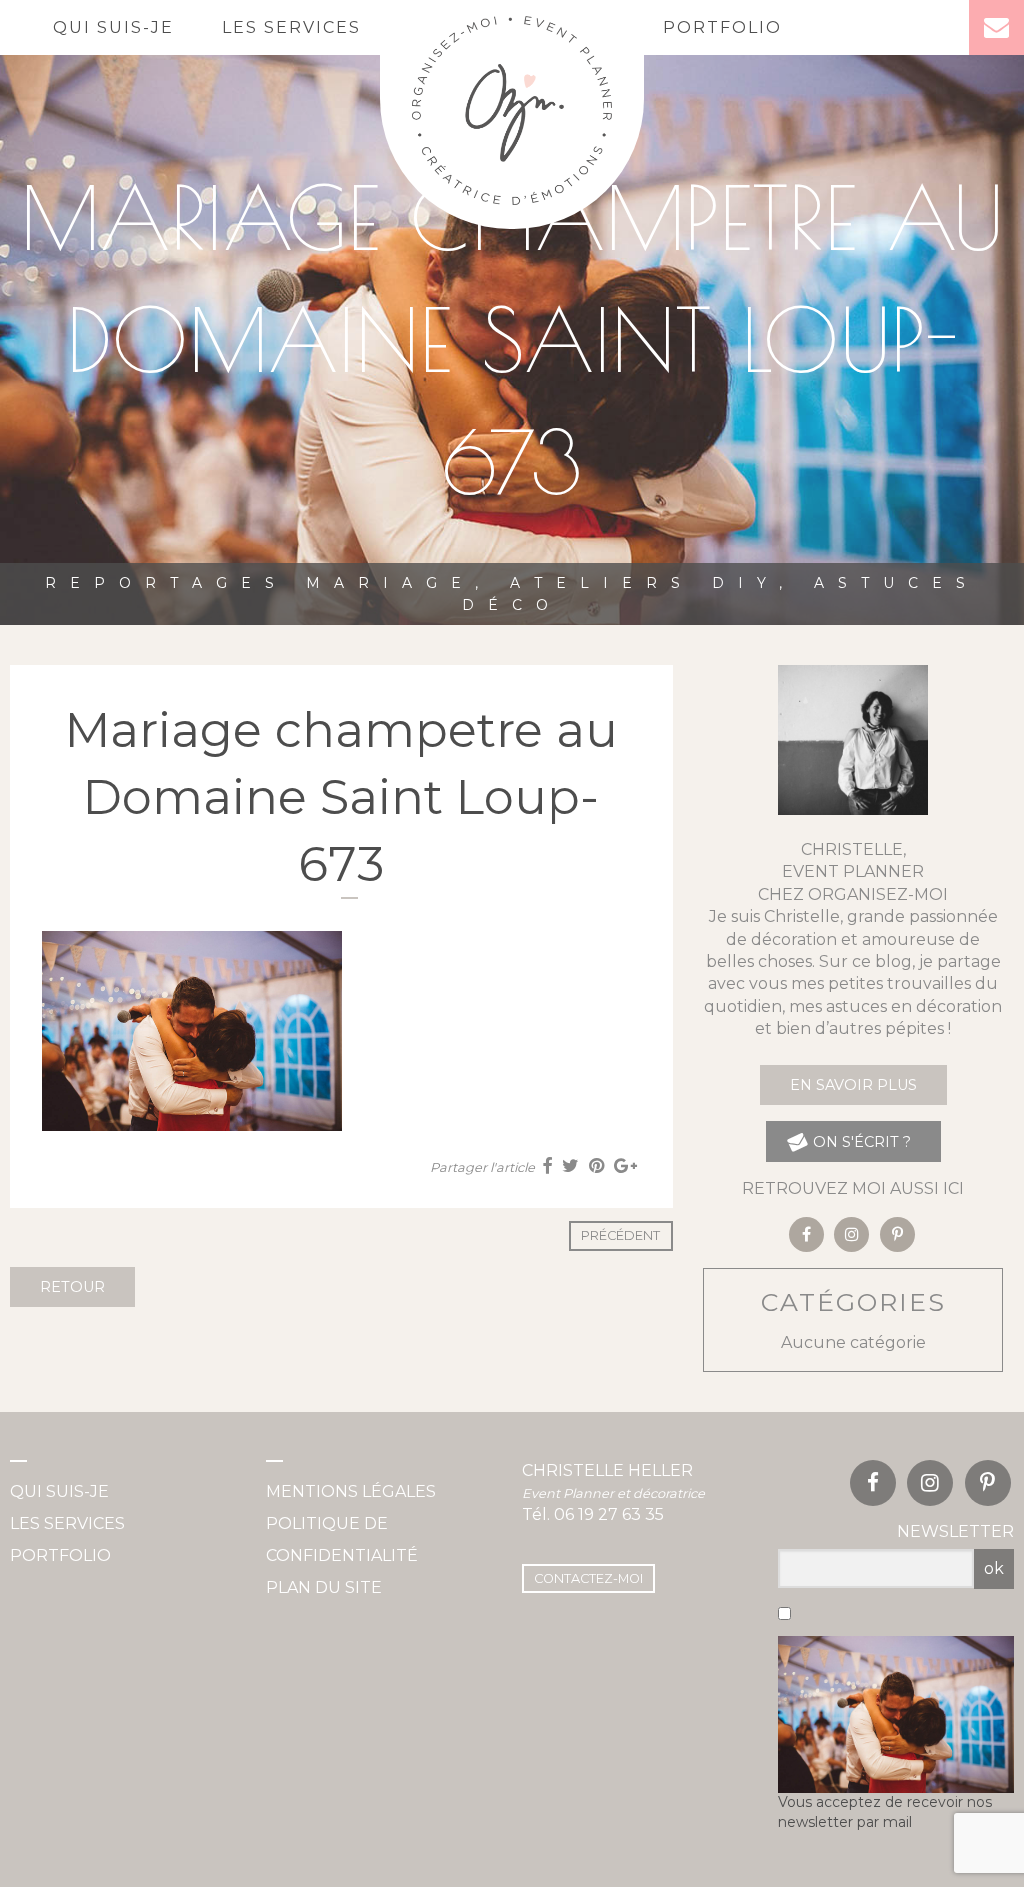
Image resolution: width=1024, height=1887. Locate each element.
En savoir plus (853, 1085)
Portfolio (722, 27)
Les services (291, 27)
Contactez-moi (588, 1578)
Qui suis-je (113, 27)
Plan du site (324, 1587)
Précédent (620, 1235)
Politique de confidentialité (342, 1539)
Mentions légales (351, 1491)
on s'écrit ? (860, 1142)
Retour (72, 1287)
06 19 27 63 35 (609, 1514)
